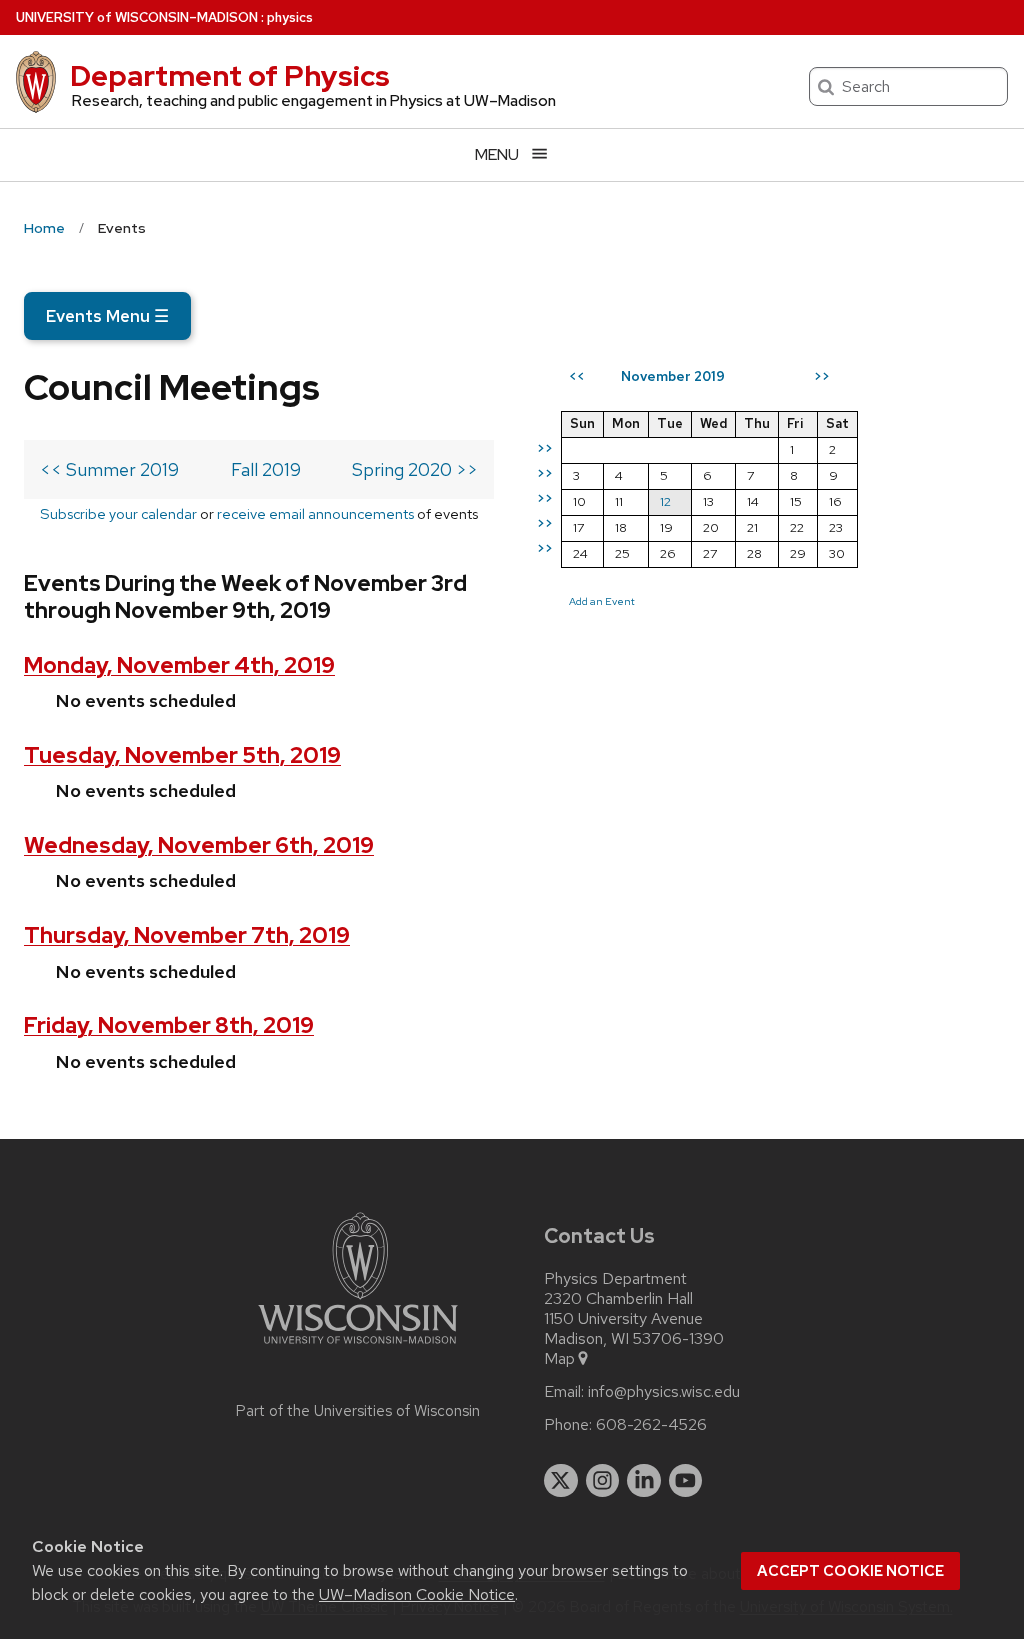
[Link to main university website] (358, 1347)
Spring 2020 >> (415, 469)
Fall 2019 (266, 469)
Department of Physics (230, 76)
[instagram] (603, 1481)
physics (290, 17)
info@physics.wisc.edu (664, 1392)
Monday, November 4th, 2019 (179, 665)
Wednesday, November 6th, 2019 (199, 845)
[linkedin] (644, 1481)
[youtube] (686, 1481)
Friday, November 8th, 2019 (169, 1025)
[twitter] (561, 1481)
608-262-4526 (651, 1425)
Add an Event (602, 601)
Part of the (358, 1411)
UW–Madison (137, 17)
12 (665, 501)
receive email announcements (315, 513)
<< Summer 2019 (109, 469)
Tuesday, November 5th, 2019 (182, 755)
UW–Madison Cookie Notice (417, 1594)
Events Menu (107, 316)
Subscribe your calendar (118, 513)
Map (559, 1359)
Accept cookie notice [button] (850, 1571)
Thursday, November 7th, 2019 (187, 935)
